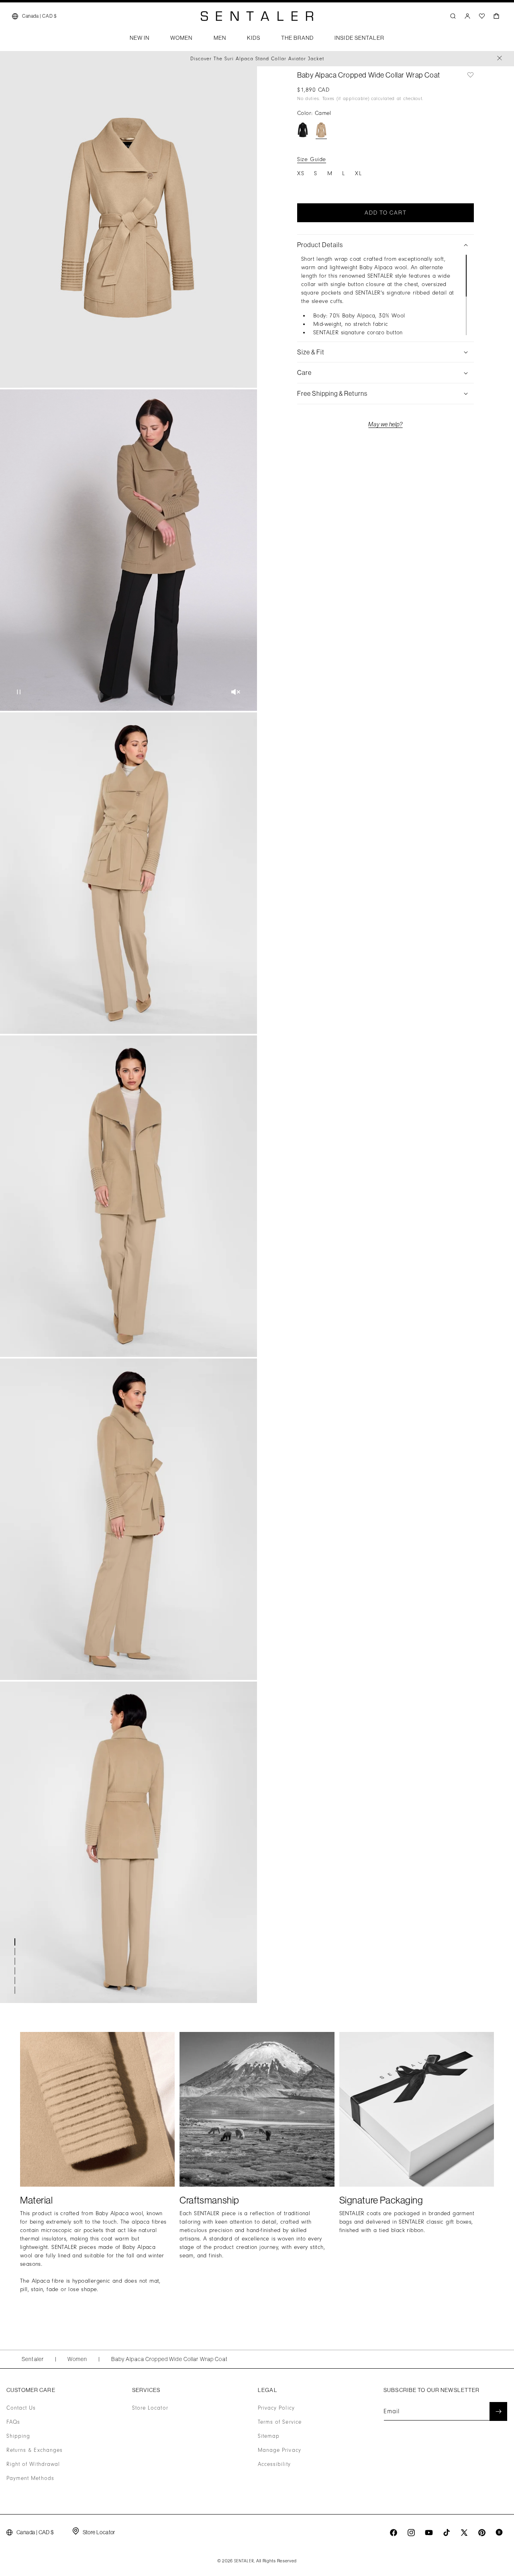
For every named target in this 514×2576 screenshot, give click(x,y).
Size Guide (312, 159)
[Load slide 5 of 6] (16, 1981)
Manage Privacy (279, 2450)
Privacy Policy (276, 2408)
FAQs (13, 2422)
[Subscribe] (498, 2411)
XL (359, 173)
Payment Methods (30, 2478)
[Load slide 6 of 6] (16, 1990)
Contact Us (21, 2408)
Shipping (18, 2436)
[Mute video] (236, 693)
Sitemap (269, 2436)
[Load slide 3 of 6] (16, 1961)
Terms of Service (280, 2422)
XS (301, 173)
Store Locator (150, 2408)
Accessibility (274, 2464)
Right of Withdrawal (33, 2464)
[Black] (303, 130)
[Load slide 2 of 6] (16, 1952)
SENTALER (244, 2561)
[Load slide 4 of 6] (16, 1971)
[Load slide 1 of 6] (16, 1942)
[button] (140, 40)
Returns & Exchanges (35, 2450)
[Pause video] (19, 693)
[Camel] (321, 130)
